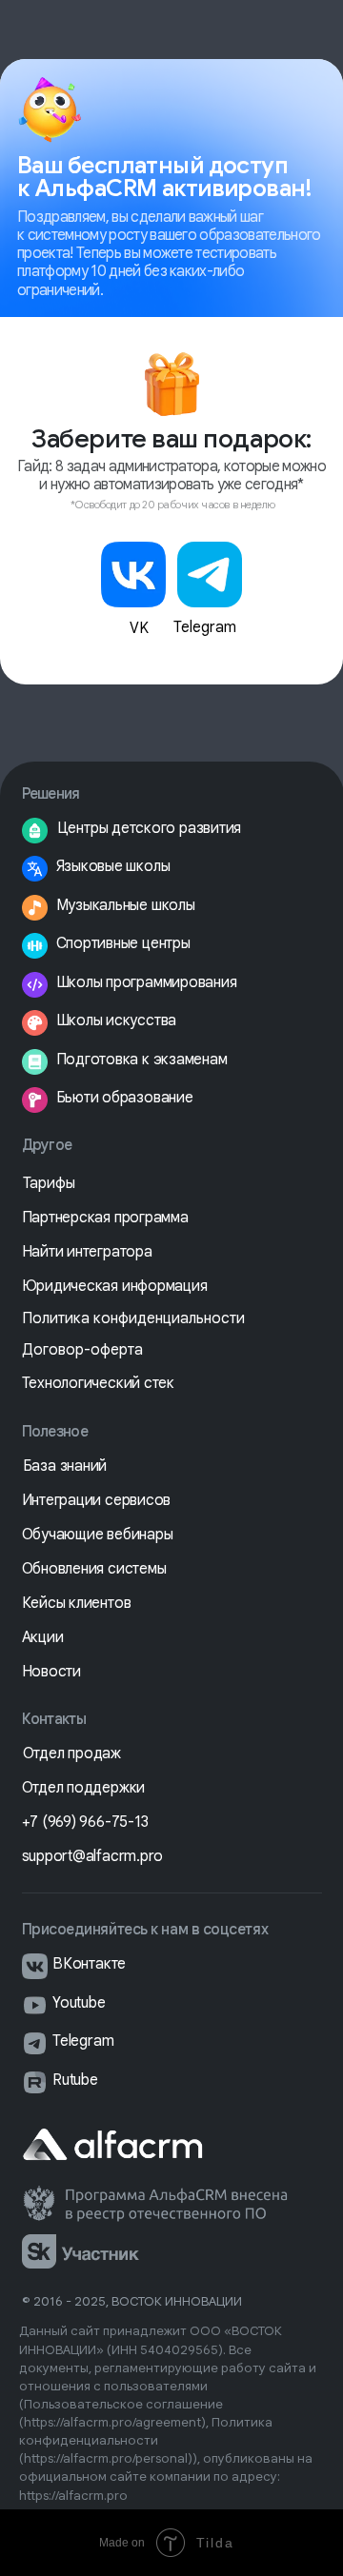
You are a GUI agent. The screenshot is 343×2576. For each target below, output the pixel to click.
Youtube (79, 2003)
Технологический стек (99, 1383)
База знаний (65, 1466)
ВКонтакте (89, 1964)
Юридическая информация (115, 1286)
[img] (134, 575)
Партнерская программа (105, 1218)
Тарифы (49, 1183)
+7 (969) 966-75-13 (85, 1822)
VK (139, 628)
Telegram (205, 627)
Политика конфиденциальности (133, 1318)
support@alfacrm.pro (93, 1856)
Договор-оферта (82, 1350)
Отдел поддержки (84, 1788)
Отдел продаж (72, 1754)
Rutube (75, 2080)
